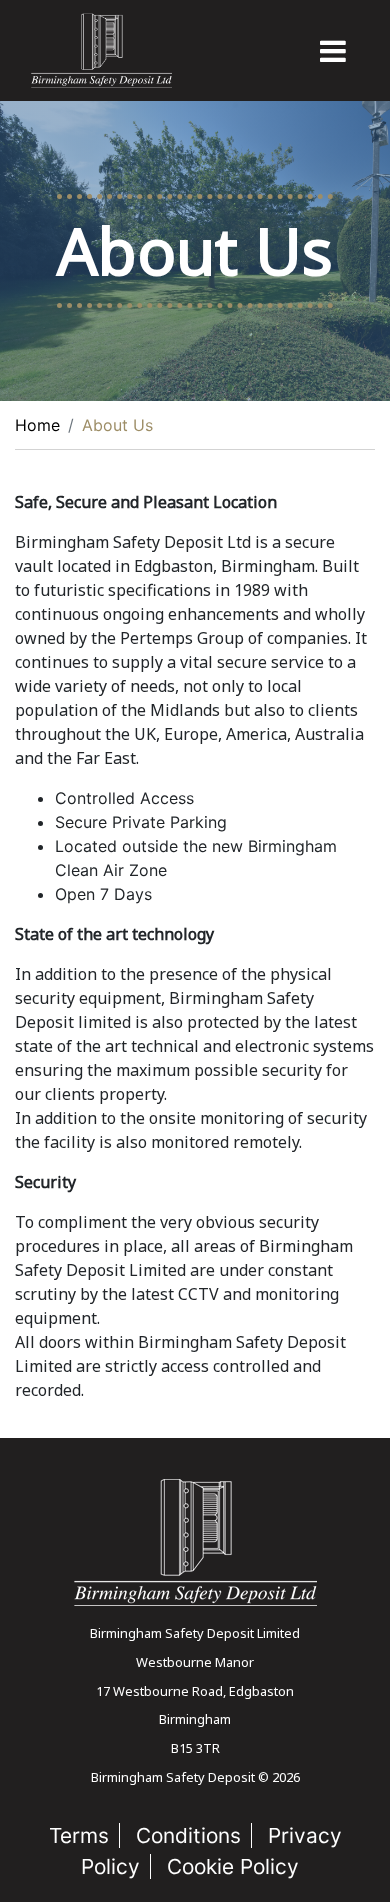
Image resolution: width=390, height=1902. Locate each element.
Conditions (188, 1835)
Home (37, 425)
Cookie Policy (233, 1866)
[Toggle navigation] (333, 51)
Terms (79, 1835)
